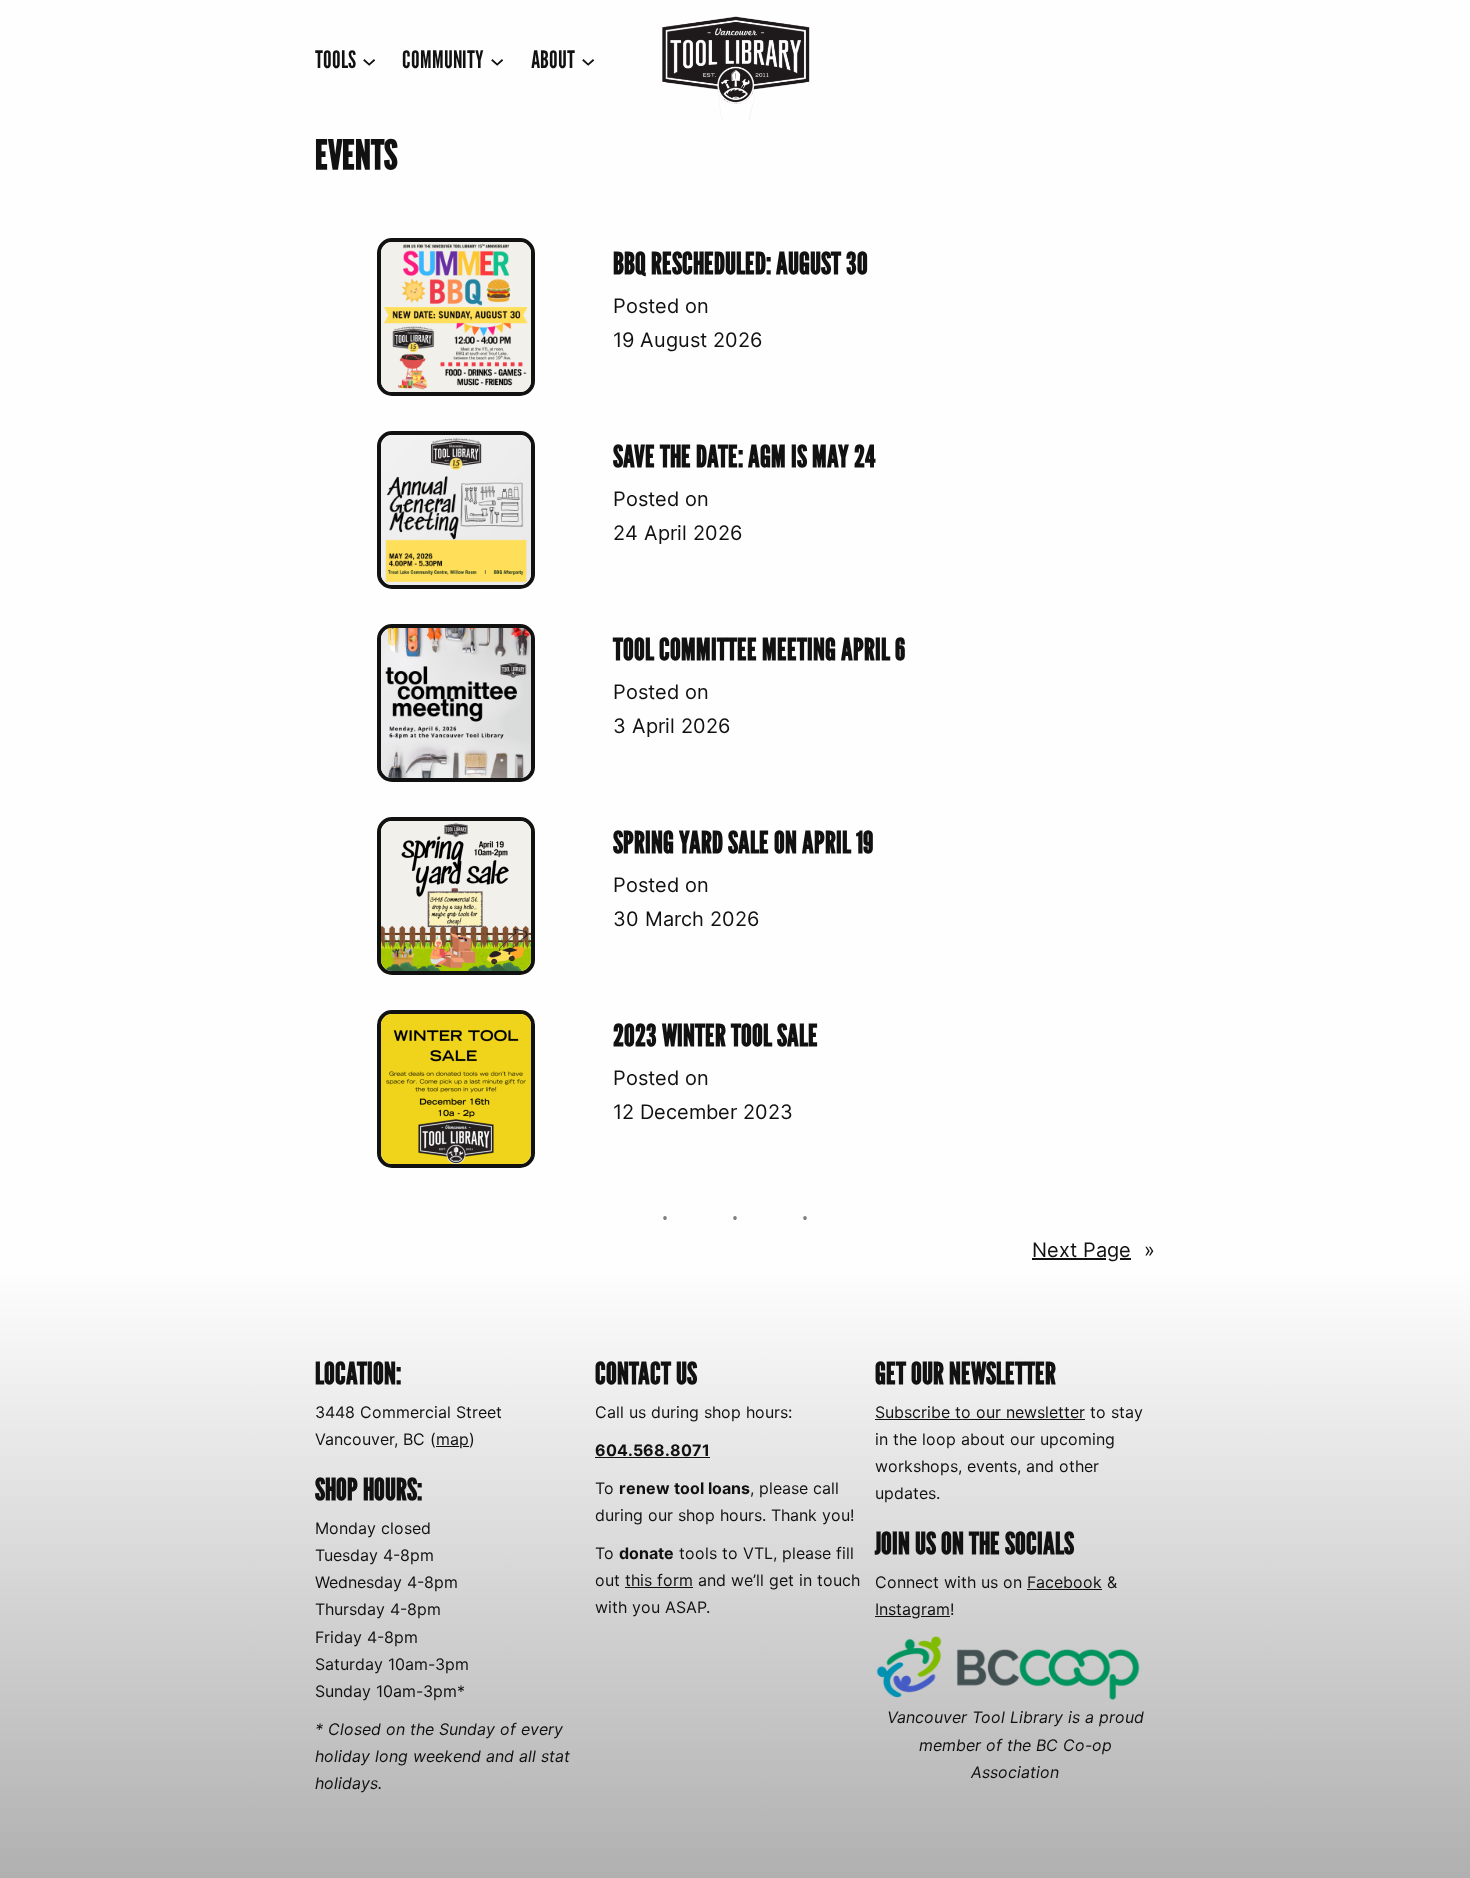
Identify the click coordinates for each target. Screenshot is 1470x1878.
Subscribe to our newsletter (980, 1412)
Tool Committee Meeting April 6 (759, 649)
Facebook (1064, 1582)
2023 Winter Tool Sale (715, 1035)
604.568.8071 (652, 1450)
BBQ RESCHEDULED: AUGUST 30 (740, 263)
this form (659, 1580)
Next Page (1093, 1250)
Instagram (912, 1609)
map (452, 1439)
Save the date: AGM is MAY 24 (744, 456)
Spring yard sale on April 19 (743, 842)
